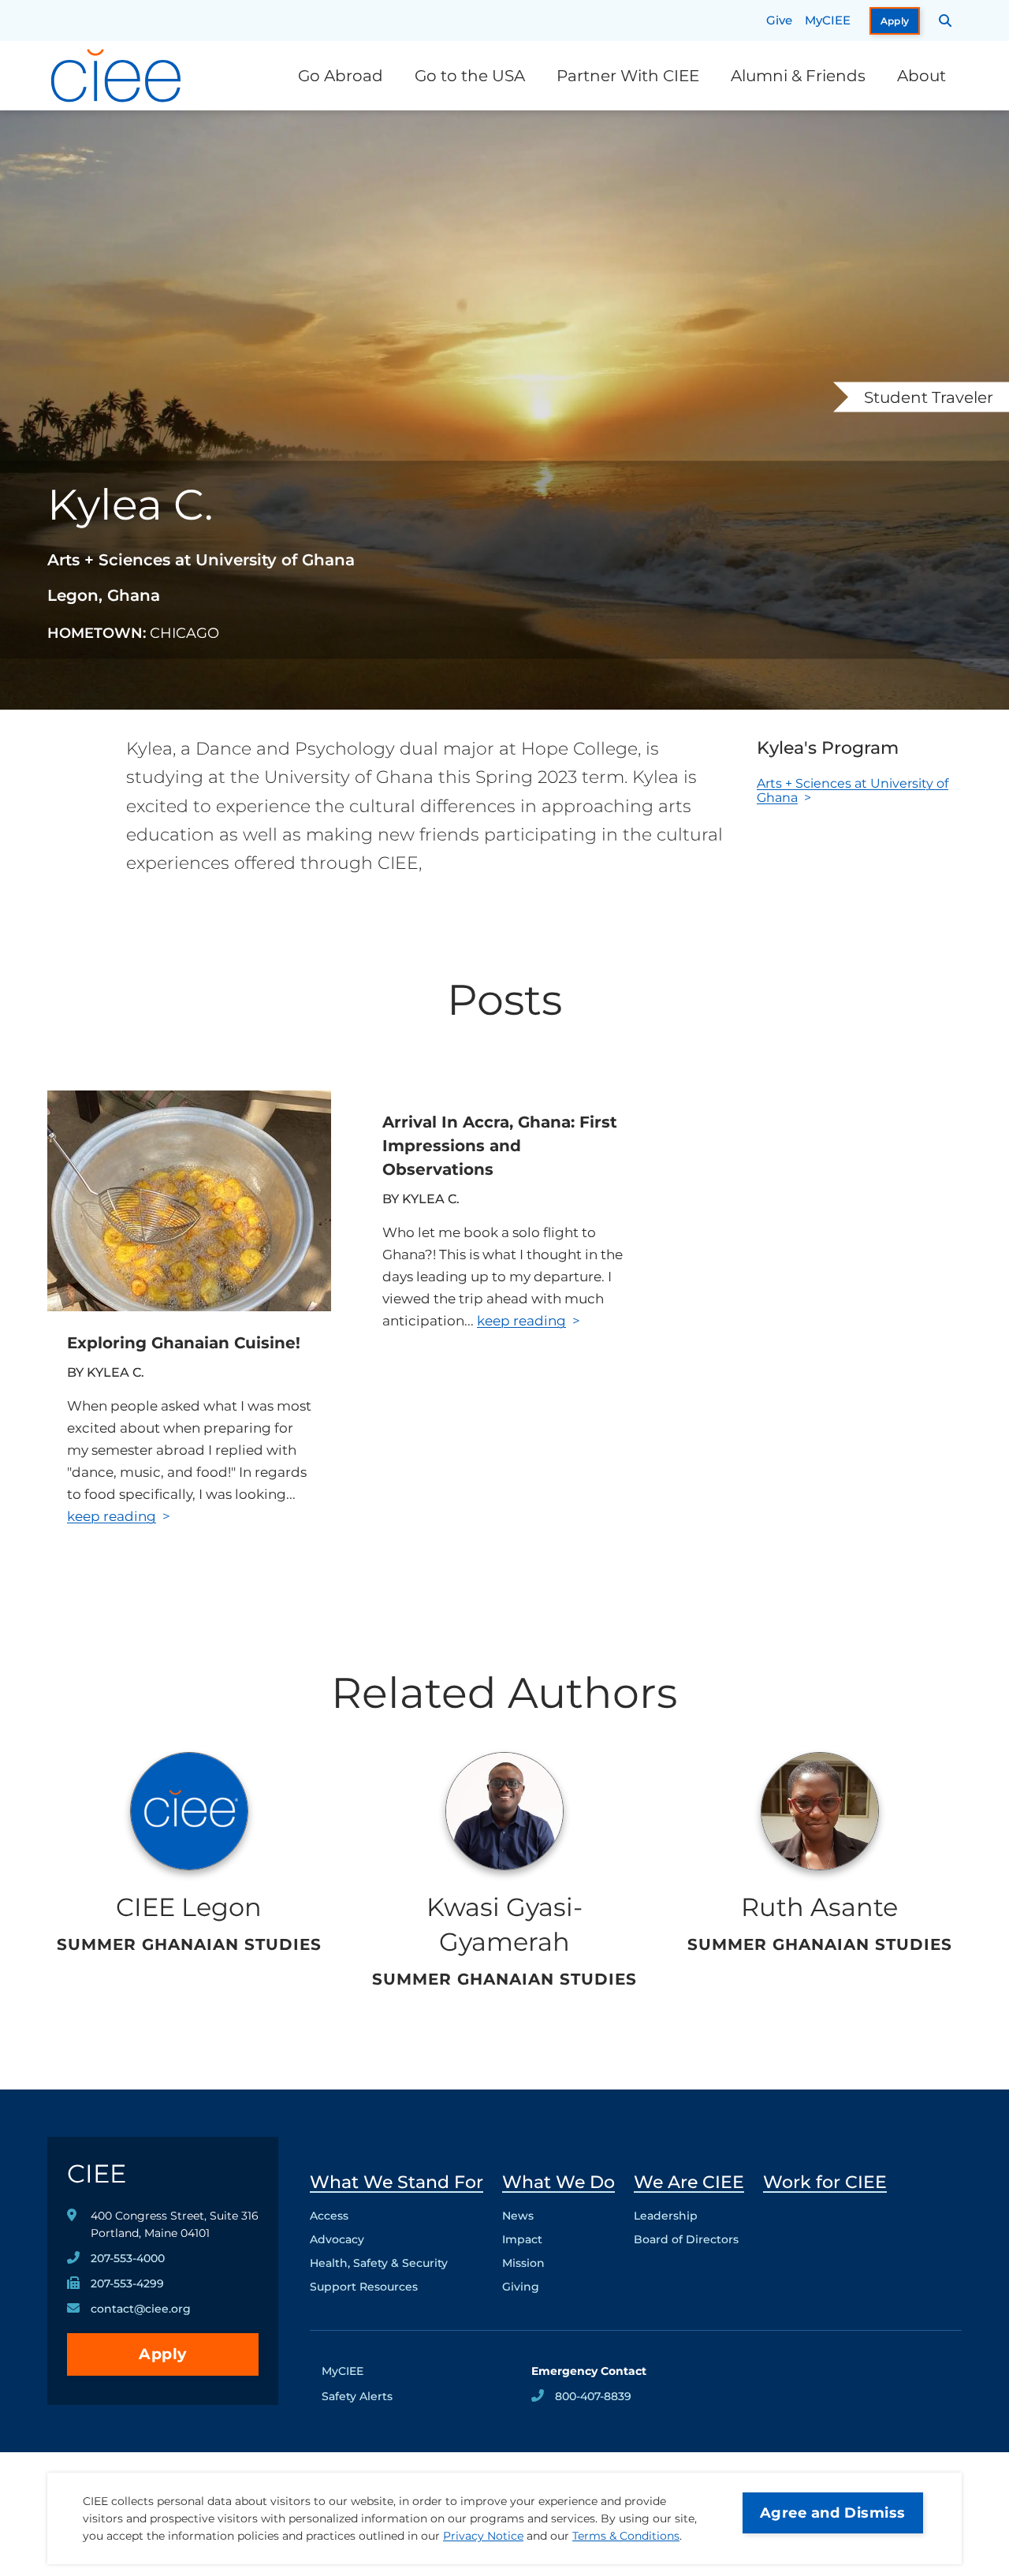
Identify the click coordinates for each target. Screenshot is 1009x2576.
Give (779, 20)
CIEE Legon (189, 1907)
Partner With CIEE (628, 76)
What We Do (558, 2182)
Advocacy (337, 2239)
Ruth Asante (819, 1907)
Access (329, 2216)
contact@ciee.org (141, 2309)
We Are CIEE (689, 2182)
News (518, 2216)
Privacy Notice (483, 2536)
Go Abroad (341, 76)
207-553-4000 (128, 2258)
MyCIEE (828, 20)
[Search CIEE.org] (946, 21)
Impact (522, 2239)
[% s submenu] (397, 2291)
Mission (523, 2263)
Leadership (666, 2216)
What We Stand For (397, 2182)
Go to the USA (470, 76)
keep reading (112, 1516)
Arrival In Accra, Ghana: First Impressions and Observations (500, 1146)
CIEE (97, 2173)
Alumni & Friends (798, 76)
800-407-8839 (593, 2396)
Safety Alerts (357, 2396)
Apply (895, 21)
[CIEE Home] (118, 76)
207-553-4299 (127, 2283)
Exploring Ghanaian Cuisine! (184, 1343)
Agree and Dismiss (833, 2513)
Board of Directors (686, 2239)
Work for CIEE (825, 2182)
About (922, 76)
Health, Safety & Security (379, 2263)
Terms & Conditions (626, 2536)
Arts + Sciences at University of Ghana (853, 790)
